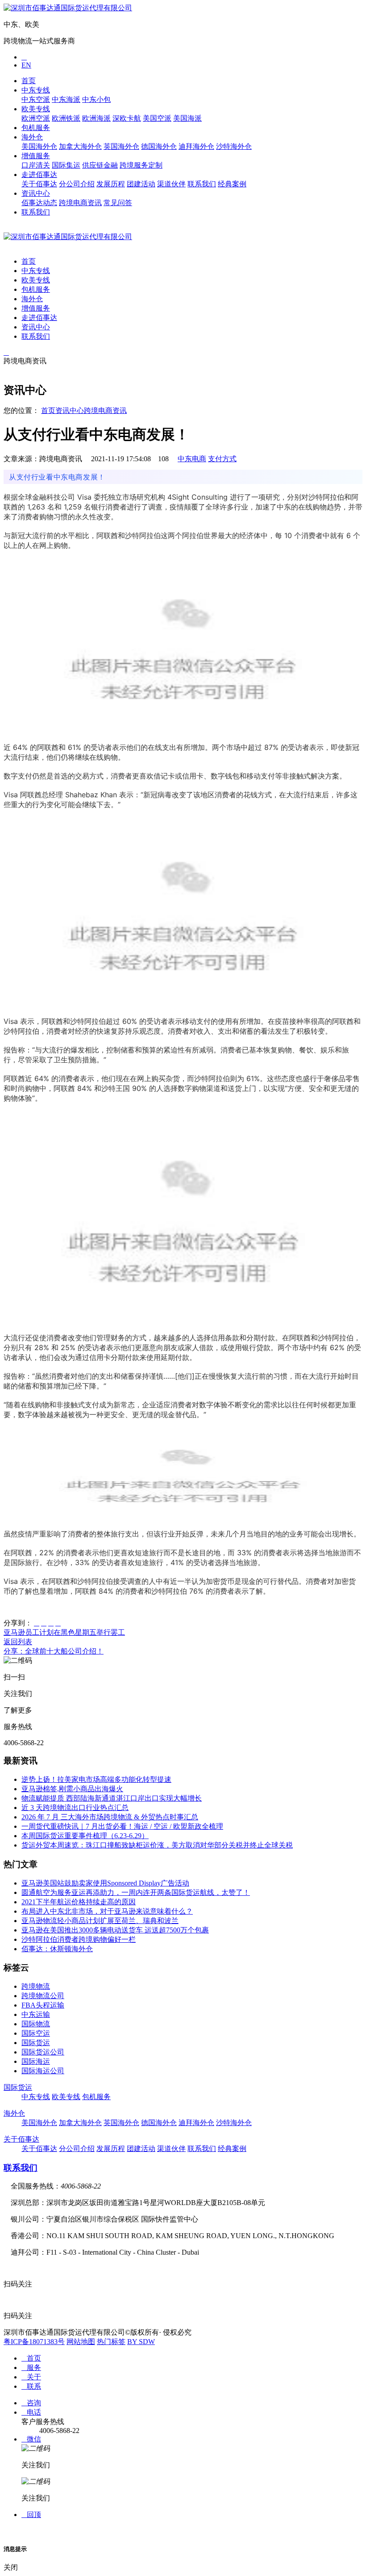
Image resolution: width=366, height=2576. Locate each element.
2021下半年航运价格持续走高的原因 (79, 1902)
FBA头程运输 (43, 2005)
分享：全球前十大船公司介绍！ (54, 1651)
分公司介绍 (77, 184)
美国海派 (187, 118)
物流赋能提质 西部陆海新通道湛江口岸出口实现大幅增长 (112, 1798)
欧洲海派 (96, 118)
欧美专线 (36, 109)
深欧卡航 (127, 118)
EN (26, 65)
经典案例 (232, 184)
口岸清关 (36, 165)
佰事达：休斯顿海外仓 (57, 1949)
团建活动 (141, 184)
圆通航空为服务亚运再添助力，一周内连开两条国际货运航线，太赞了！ (136, 1892)
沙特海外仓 (234, 146)
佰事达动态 (39, 203)
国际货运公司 (43, 2052)
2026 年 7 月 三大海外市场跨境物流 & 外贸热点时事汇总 (110, 1817)
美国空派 (157, 118)
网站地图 (81, 2342)
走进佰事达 (39, 175)
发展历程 (111, 184)
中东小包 (96, 99)
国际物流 (36, 2024)
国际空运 (36, 2033)
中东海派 (66, 99)
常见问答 (118, 203)
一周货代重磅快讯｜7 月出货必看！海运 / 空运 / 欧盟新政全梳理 (122, 1826)
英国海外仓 (121, 146)
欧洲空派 (36, 118)
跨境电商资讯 (80, 203)
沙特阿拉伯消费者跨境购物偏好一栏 (79, 1939)
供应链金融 (100, 165)
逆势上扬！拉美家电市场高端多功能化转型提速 (96, 1779)
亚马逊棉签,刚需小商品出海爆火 (72, 1789)
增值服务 (36, 156)
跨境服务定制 (141, 165)
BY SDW (141, 2342)
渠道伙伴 (171, 184)
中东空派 (36, 99)
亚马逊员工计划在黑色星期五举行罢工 (64, 1632)
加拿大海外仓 (80, 146)
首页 (29, 81)
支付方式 (222, 459)
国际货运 (36, 2043)
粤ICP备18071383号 (34, 2342)
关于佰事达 (39, 184)
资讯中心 (36, 193)
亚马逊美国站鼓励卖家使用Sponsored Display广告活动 (105, 1883)
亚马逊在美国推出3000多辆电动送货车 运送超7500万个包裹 (115, 1930)
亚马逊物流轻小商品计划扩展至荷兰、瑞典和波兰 (100, 1921)
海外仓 (32, 137)
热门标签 (111, 2342)
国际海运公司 (43, 2071)
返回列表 (18, 1642)
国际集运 (66, 165)
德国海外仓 (159, 146)
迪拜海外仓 (196, 146)
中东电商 (192, 459)
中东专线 (36, 90)
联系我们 (202, 184)
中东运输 (36, 2014)
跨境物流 (36, 1986)
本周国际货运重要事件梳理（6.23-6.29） (85, 1836)
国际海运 (36, 2061)
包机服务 (36, 128)
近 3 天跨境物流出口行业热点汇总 (75, 1808)
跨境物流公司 (43, 1996)
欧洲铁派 (66, 118)
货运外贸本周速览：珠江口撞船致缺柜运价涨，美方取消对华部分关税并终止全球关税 (157, 1845)
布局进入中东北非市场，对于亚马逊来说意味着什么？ (107, 1911)
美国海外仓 (39, 146)
